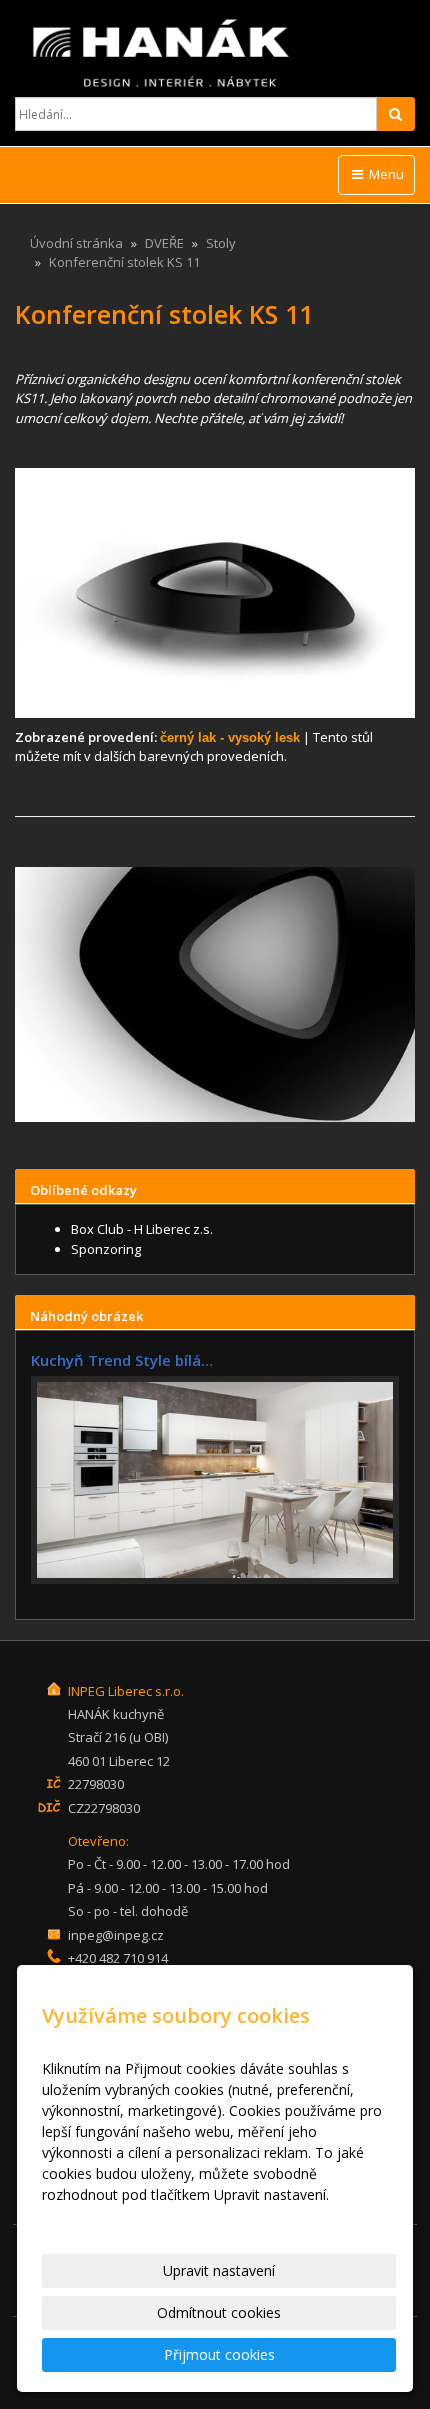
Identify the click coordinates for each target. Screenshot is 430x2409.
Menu (385, 174)
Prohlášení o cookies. (111, 2215)
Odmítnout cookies (219, 2312)
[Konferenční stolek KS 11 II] (215, 994)
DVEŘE (164, 243)
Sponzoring (106, 1249)
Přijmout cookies (219, 2354)
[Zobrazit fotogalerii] (215, 1480)
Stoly (221, 243)
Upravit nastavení (219, 2270)
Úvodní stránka (76, 243)
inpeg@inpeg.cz (116, 1935)
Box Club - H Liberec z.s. (142, 1229)
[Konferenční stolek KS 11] (215, 593)
